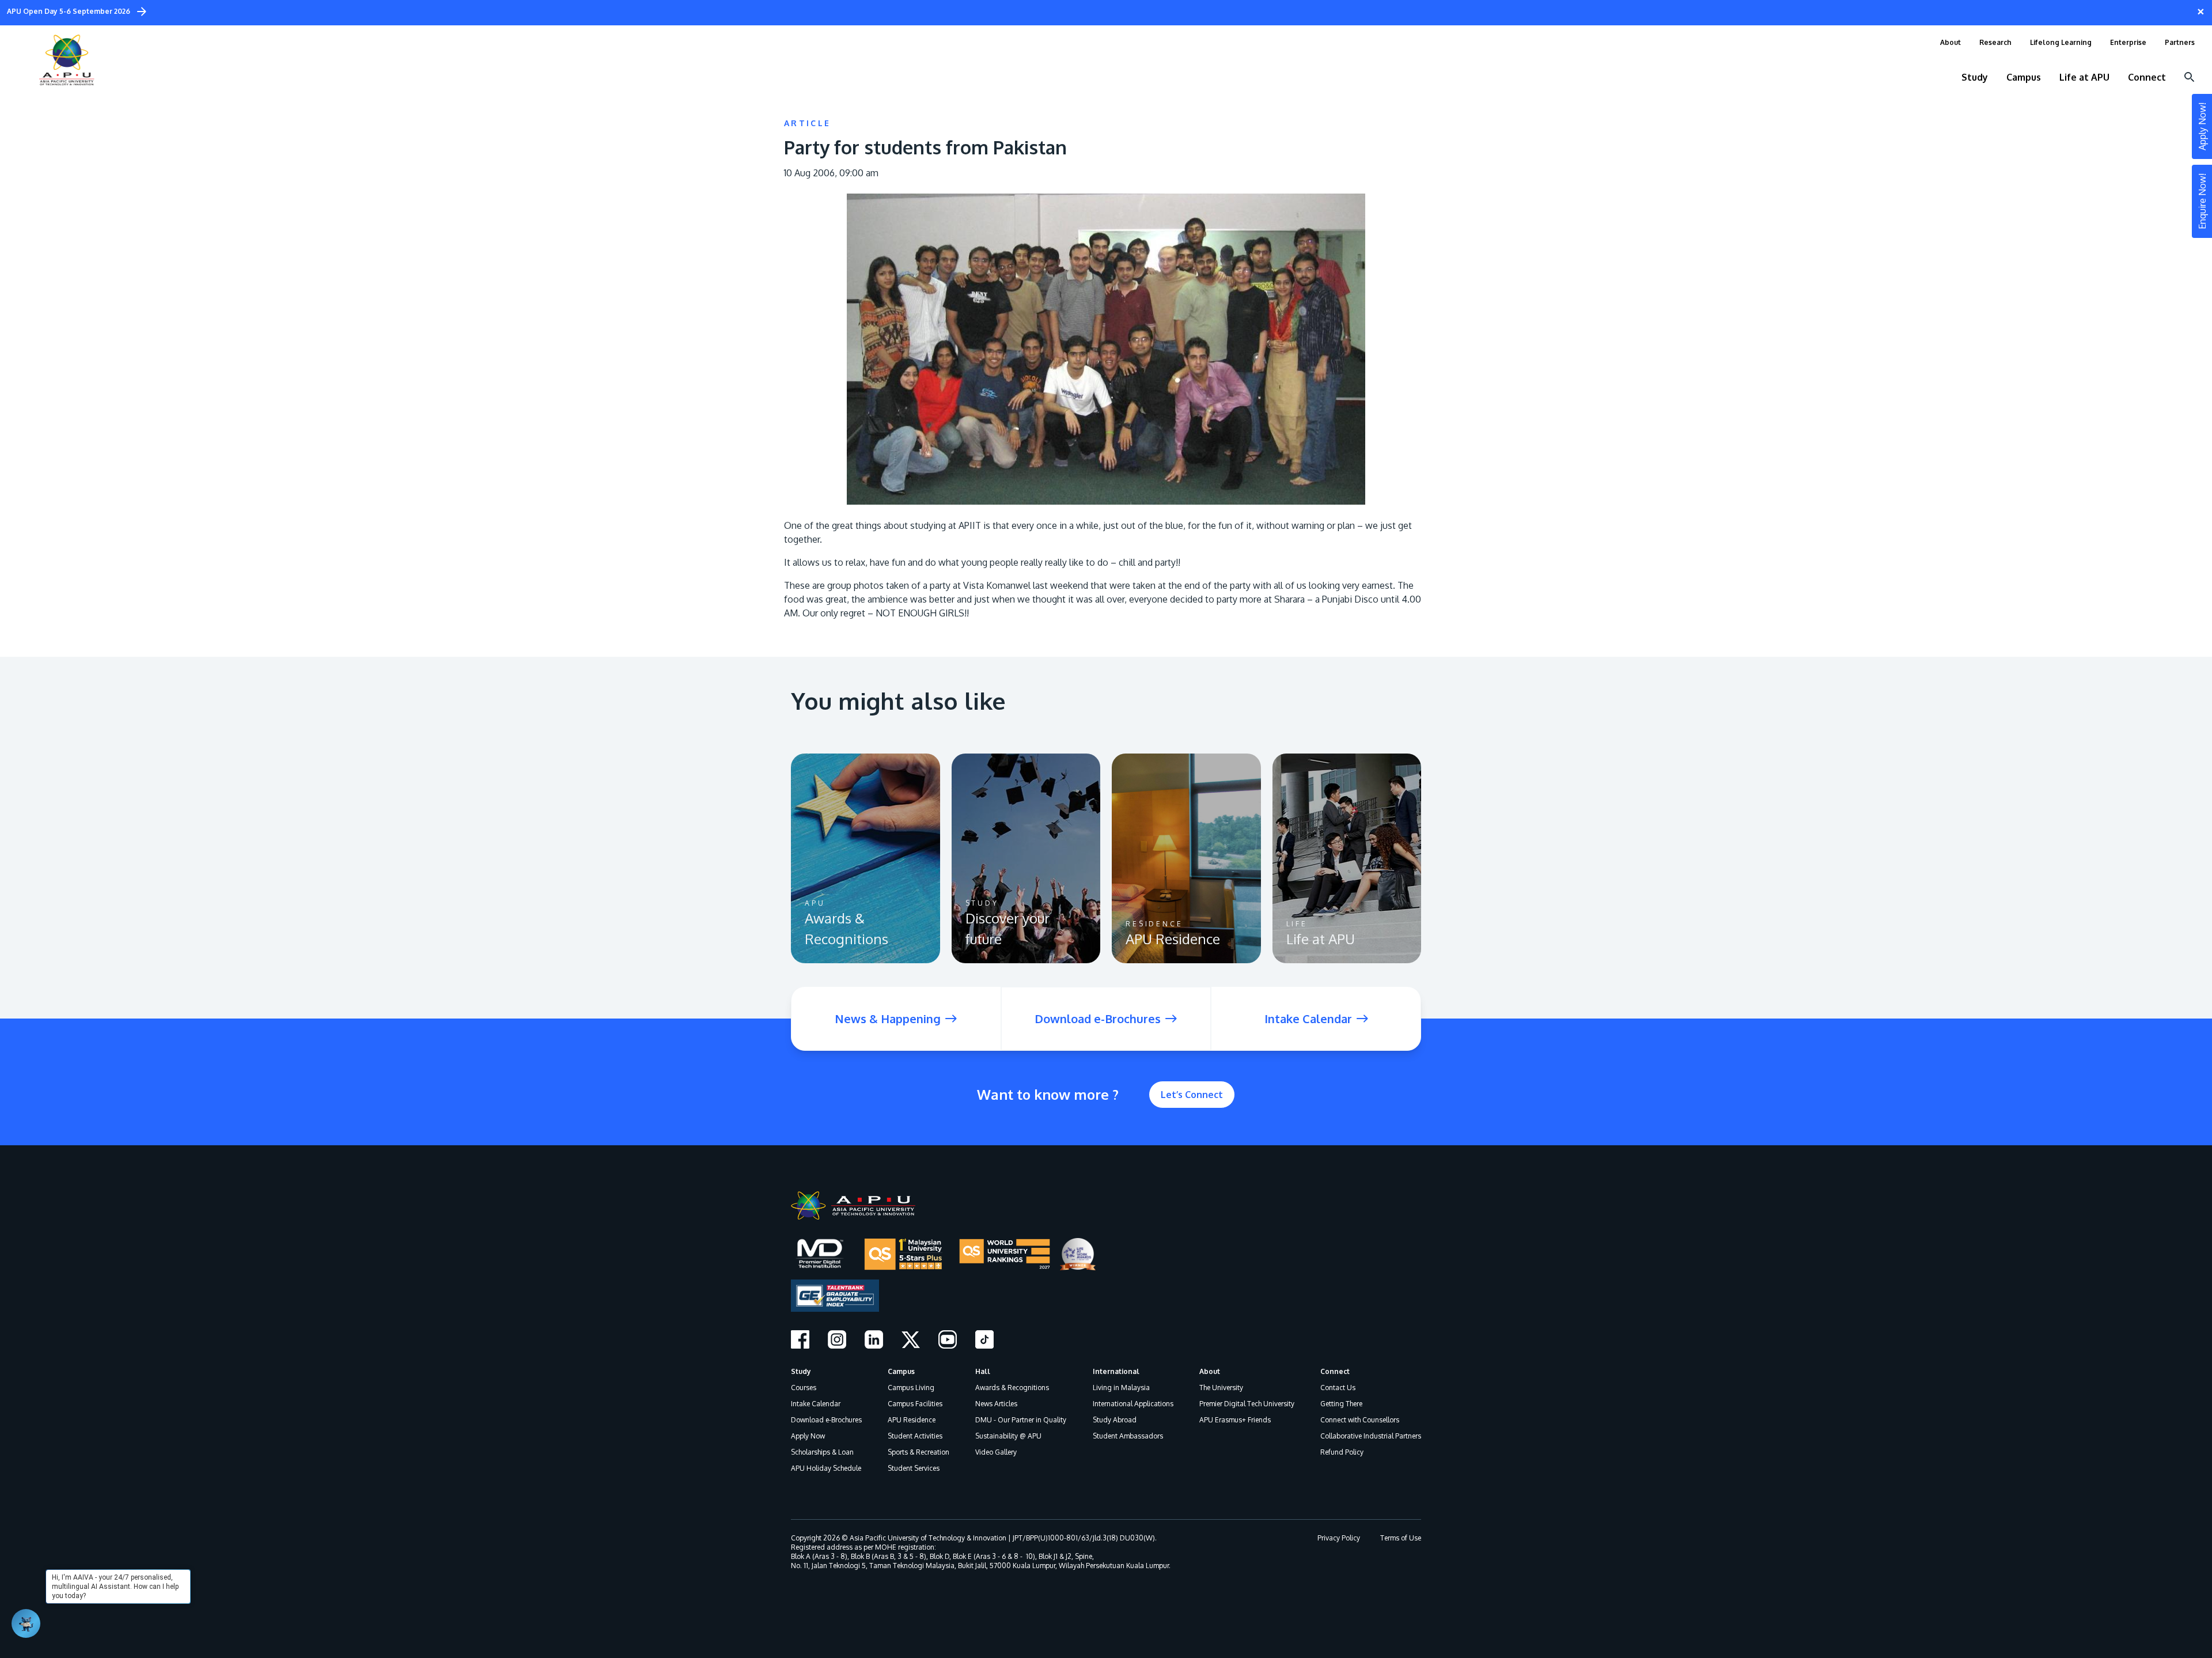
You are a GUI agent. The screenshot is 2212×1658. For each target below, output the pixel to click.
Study (801, 1371)
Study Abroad (1115, 1420)
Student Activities (915, 1436)
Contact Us (1338, 1388)
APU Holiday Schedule (826, 1468)
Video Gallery (996, 1452)
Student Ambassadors (1128, 1436)
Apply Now (808, 1436)
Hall (983, 1371)
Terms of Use (1401, 1538)
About (1210, 1371)
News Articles (996, 1404)
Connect (1335, 1371)
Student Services (914, 1468)
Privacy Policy (1339, 1538)
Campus (901, 1371)
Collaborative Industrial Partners (1371, 1436)
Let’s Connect (1192, 1095)
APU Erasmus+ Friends (1235, 1420)
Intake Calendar (816, 1404)
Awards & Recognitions (1012, 1388)
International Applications (1133, 1404)
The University (1221, 1388)
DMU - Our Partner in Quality (1021, 1420)
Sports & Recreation (918, 1452)
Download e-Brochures (826, 1420)
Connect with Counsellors (1360, 1420)
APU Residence (912, 1420)
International (1116, 1371)
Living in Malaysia (1121, 1388)
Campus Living (911, 1388)
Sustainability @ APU (1008, 1436)
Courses (804, 1388)
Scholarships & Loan (822, 1452)
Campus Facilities (915, 1404)
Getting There (1341, 1404)
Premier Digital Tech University (1247, 1404)
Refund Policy (1342, 1452)
